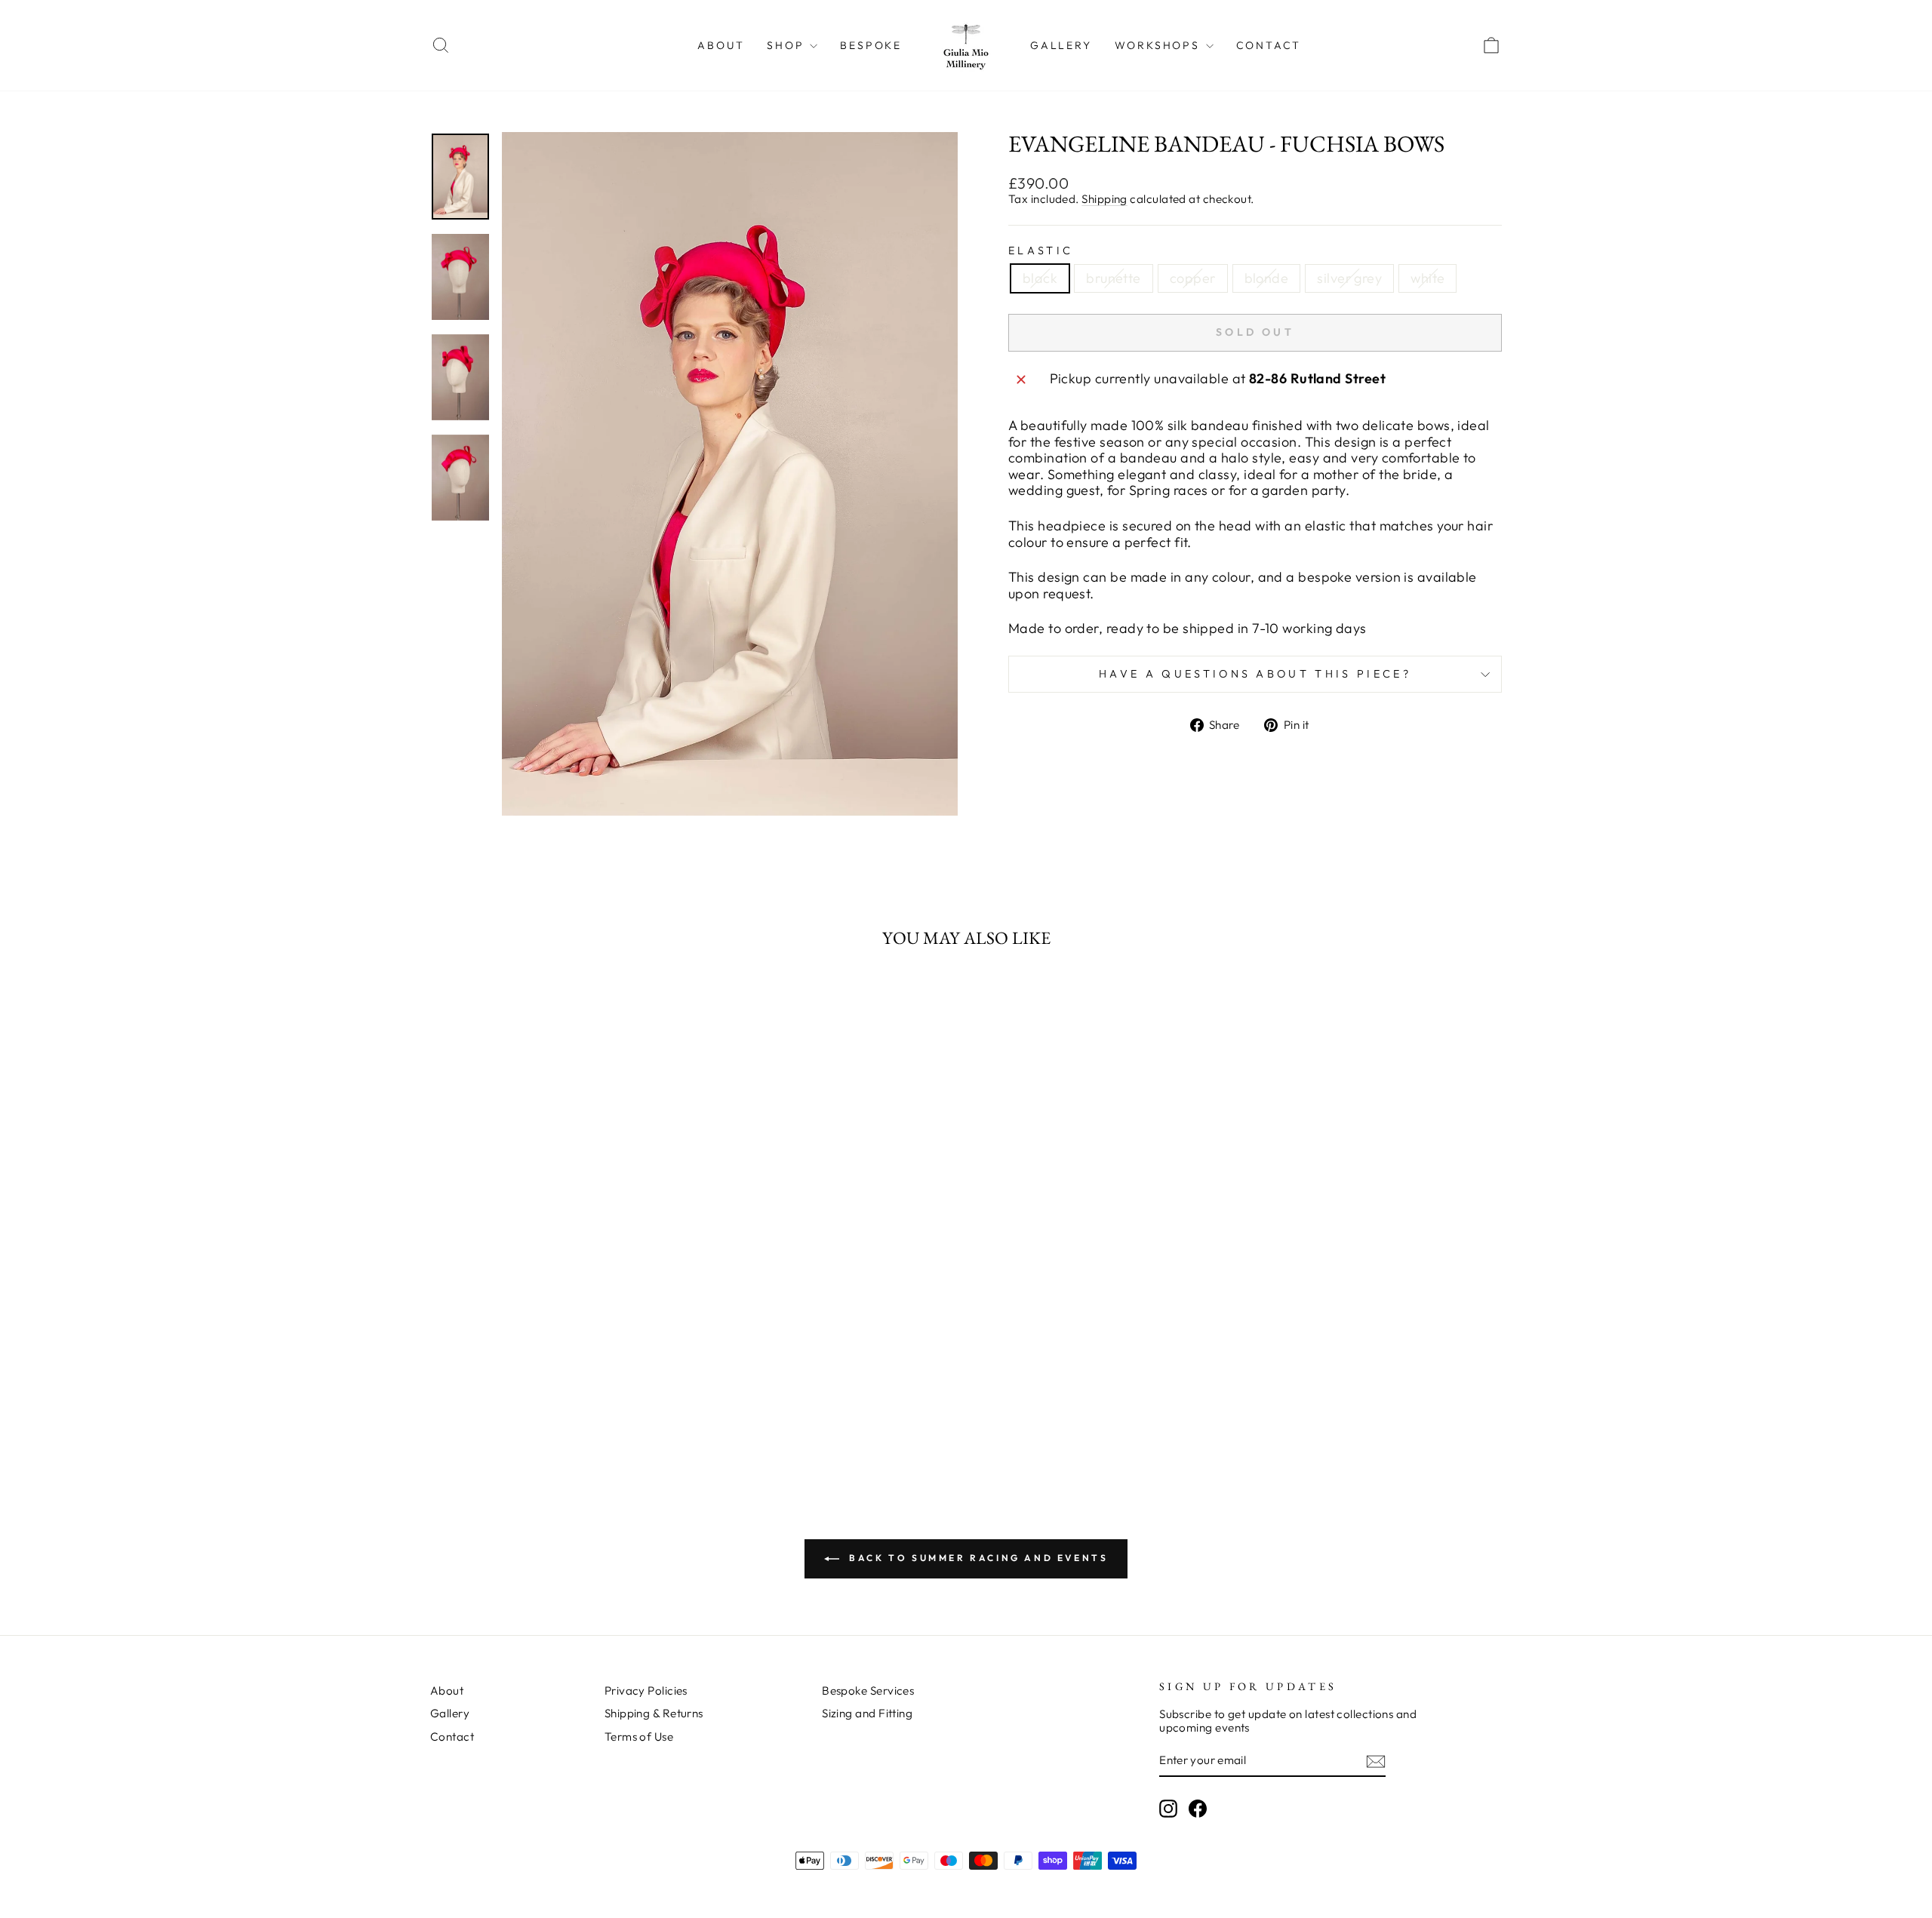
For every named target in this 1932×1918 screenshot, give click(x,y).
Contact (1269, 45)
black (1040, 278)
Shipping (1104, 199)
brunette (1114, 278)
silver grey (1349, 278)
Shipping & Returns (654, 1713)
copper (1193, 278)
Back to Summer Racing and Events (977, 1558)
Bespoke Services (868, 1691)
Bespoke (871, 45)
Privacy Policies (646, 1691)
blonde (1267, 278)
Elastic (1041, 251)
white (1427, 278)
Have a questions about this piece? (1255, 674)
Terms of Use (639, 1737)
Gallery (1061, 45)
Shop (788, 45)
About (721, 45)
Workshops (1160, 45)
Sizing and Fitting (867, 1713)
